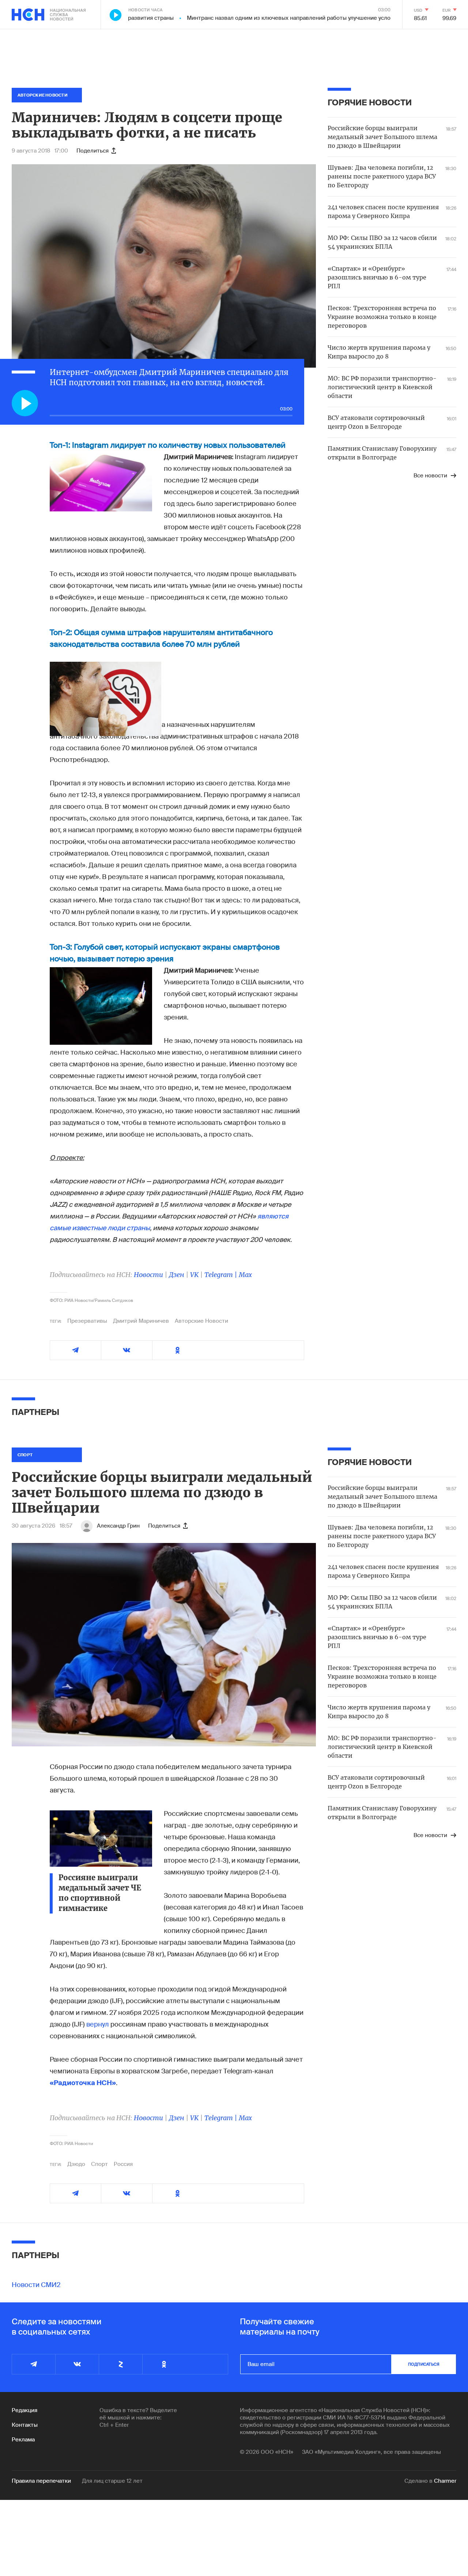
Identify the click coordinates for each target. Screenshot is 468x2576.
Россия (123, 2164)
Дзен (177, 1275)
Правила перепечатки (41, 2481)
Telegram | (222, 1275)
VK (194, 1275)
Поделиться (93, 151)
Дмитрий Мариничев (141, 1321)
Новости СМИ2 (36, 2285)
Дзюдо (76, 2164)
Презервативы (87, 1321)
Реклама (23, 2440)
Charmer (445, 2481)
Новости (148, 1275)
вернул (98, 2024)
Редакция (24, 2410)
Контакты (25, 2425)
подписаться (424, 2364)
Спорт (99, 2164)
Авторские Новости (201, 1321)
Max (245, 1275)
